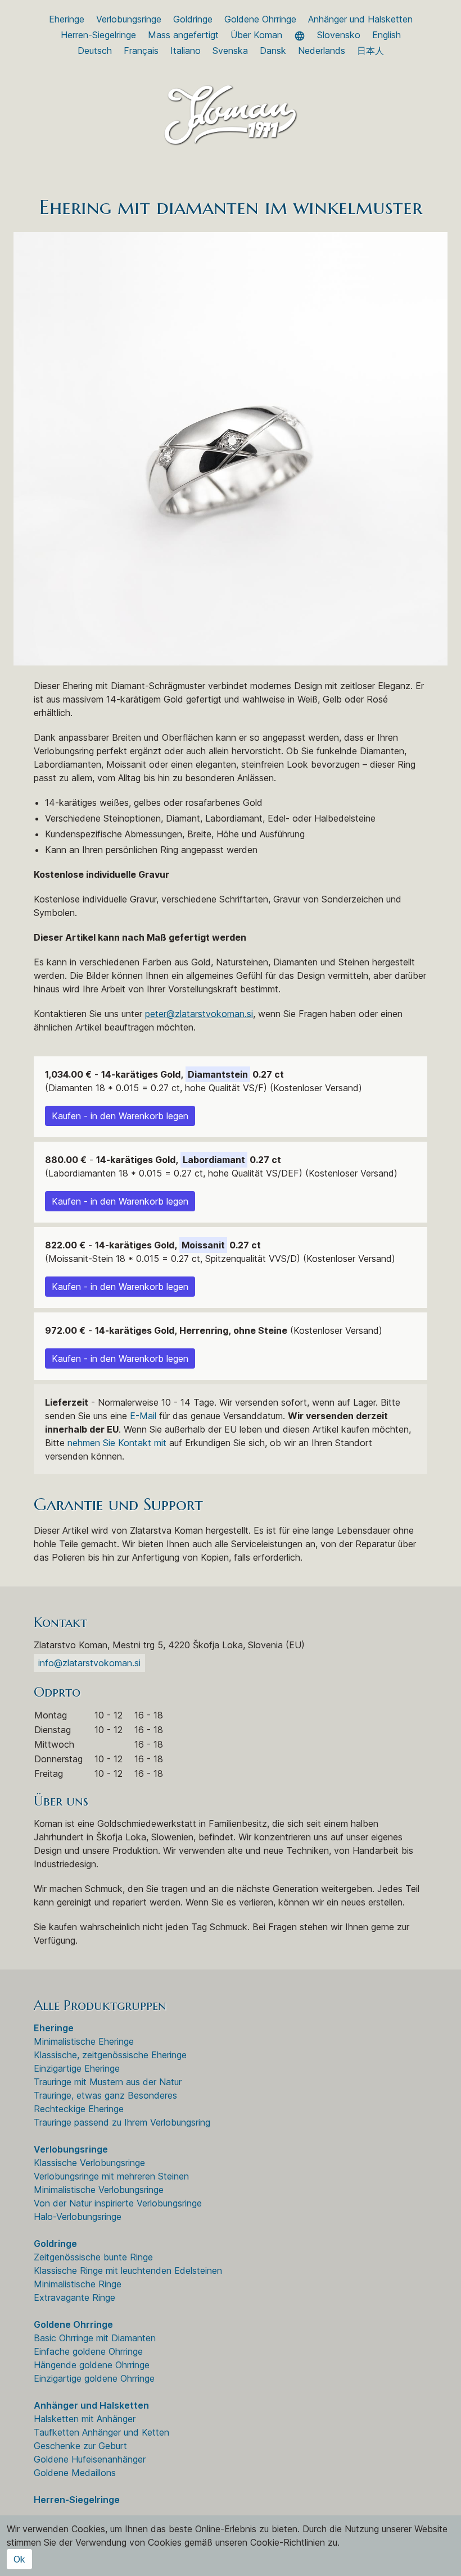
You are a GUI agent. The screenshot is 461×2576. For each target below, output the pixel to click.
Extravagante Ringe (74, 2297)
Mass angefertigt (183, 35)
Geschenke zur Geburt (80, 2446)
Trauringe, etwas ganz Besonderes (105, 2095)
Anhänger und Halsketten (360, 19)
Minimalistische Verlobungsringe (99, 2190)
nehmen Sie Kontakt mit (117, 1443)
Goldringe (193, 19)
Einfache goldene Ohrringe (88, 2351)
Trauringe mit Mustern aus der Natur (108, 2082)
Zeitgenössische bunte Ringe (93, 2257)
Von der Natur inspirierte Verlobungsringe (118, 2203)
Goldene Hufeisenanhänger (90, 2459)
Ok (19, 2559)
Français (141, 51)
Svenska (230, 51)
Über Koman (256, 35)
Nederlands (322, 51)
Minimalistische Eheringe (84, 2041)
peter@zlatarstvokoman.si (199, 1014)
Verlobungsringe (129, 19)
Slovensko (339, 35)
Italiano (186, 51)
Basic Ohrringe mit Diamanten (95, 2338)
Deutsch (95, 51)
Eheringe (67, 19)
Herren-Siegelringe (98, 35)
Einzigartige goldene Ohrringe (94, 2378)
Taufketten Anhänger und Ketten (101, 2432)
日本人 (370, 51)
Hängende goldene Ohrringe (92, 2365)
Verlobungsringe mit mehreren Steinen (111, 2176)
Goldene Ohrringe (260, 19)
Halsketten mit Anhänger (85, 2419)
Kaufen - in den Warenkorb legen (120, 1116)
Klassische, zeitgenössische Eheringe (110, 2055)
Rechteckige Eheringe (79, 2109)
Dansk (273, 51)
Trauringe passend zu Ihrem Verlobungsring (122, 2122)
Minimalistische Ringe (78, 2284)
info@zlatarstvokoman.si (89, 1663)
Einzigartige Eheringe (77, 2068)
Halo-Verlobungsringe (78, 2217)
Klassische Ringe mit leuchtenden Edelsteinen (128, 2270)
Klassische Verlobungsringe (89, 2163)
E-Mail (143, 1416)
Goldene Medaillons (75, 2473)
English (387, 35)
